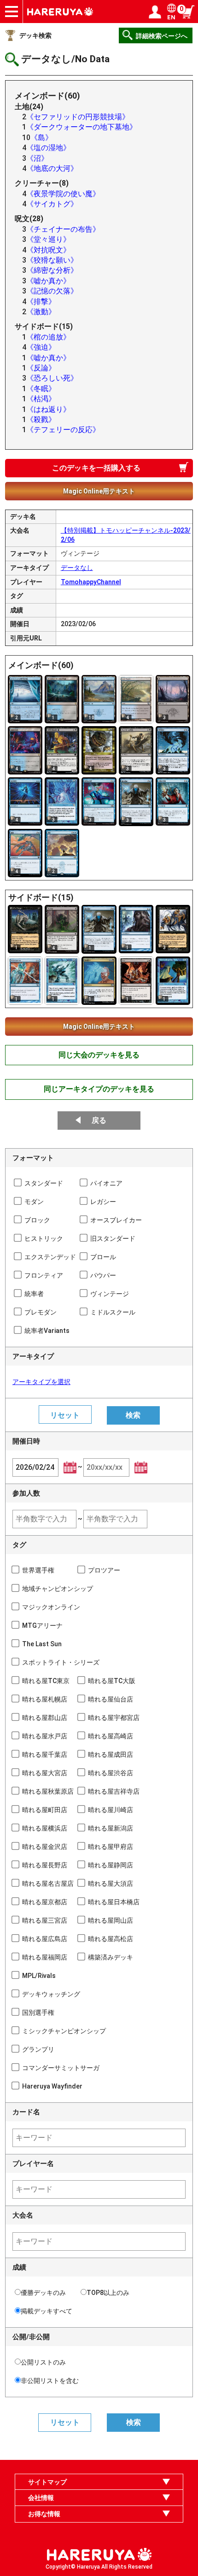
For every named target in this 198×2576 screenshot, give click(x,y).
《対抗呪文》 (48, 250)
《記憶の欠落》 (52, 291)
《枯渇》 (41, 399)
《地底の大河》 (52, 168)
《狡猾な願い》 (52, 260)
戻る (99, 1120)
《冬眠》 (41, 389)
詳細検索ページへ (162, 36)
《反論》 (41, 368)
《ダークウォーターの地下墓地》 (82, 127)
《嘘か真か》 (48, 281)
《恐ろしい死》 (52, 378)
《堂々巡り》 (48, 239)
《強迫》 (41, 347)
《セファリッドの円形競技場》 (78, 117)
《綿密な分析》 (52, 270)
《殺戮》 (41, 420)
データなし (77, 568)
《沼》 (37, 158)
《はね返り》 (48, 409)
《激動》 (41, 312)
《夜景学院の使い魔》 (63, 194)
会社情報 (41, 2498)
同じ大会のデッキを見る (99, 1055)
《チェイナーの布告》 (63, 229)
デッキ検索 (35, 35)
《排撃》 (41, 302)
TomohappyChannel (91, 582)
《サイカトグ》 (52, 204)
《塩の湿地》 (48, 148)
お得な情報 (44, 2514)
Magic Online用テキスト (99, 491)
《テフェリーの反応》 (63, 430)
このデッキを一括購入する (96, 468)
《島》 (41, 138)
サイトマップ (47, 2482)
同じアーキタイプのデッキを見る (99, 1089)
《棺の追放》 (48, 337)
